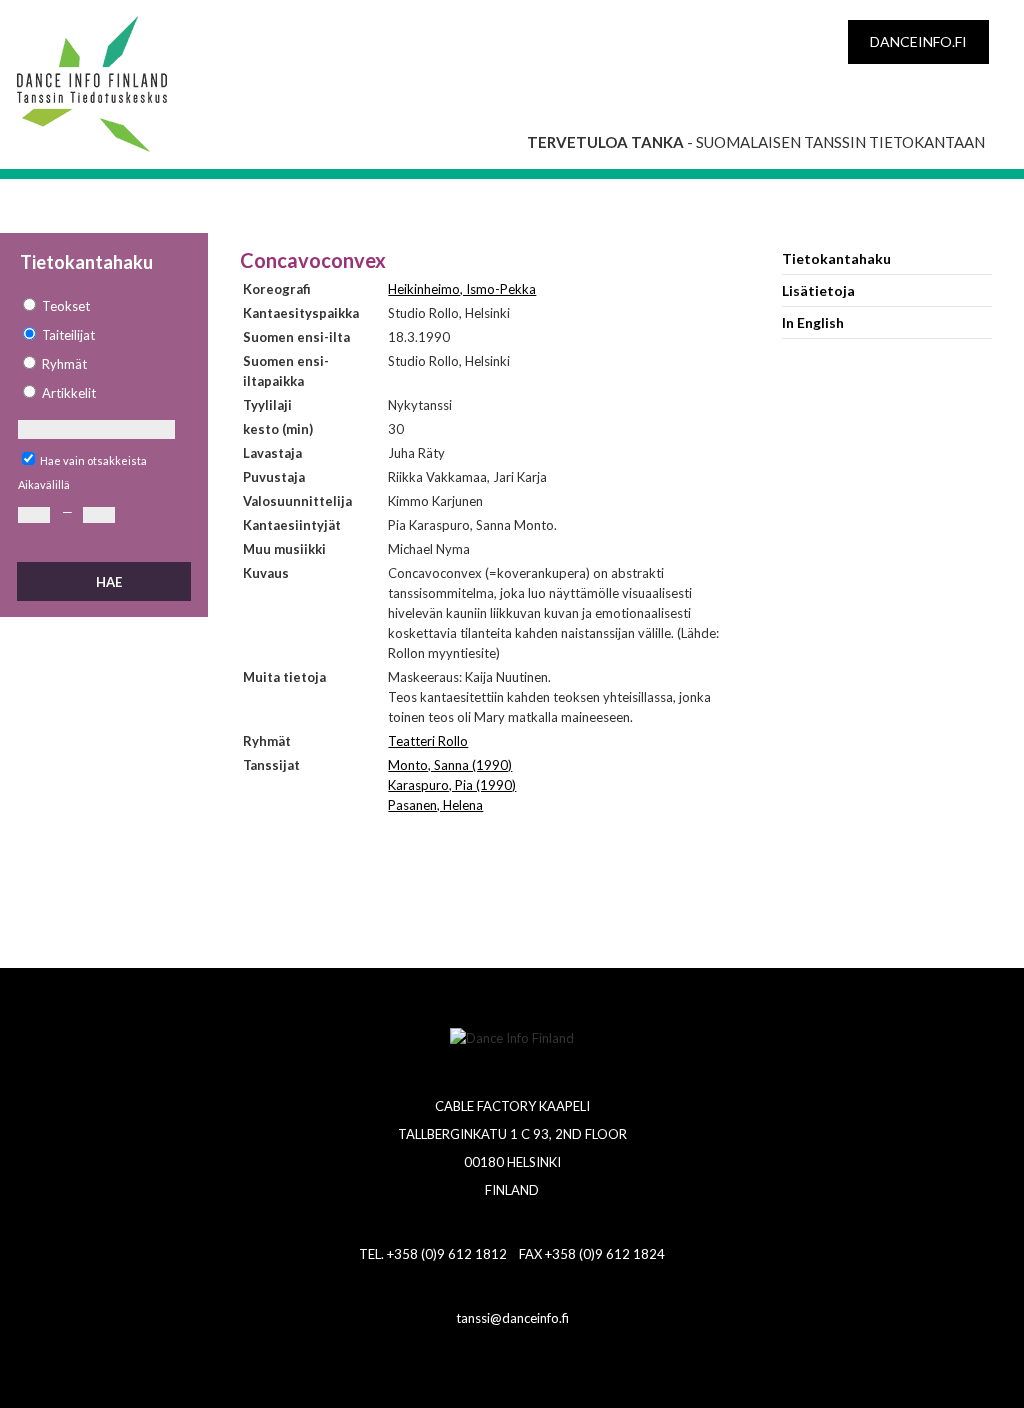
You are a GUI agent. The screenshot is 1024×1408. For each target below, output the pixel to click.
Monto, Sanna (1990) (450, 765)
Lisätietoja (818, 290)
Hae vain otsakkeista (93, 460)
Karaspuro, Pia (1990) (452, 785)
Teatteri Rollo (428, 741)
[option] (103, 306)
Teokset (66, 306)
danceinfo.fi (918, 41)
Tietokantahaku (836, 258)
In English (813, 322)
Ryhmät (64, 364)
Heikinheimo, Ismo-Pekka (462, 289)
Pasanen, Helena (435, 805)
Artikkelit (69, 393)
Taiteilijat (68, 335)
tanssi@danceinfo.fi (512, 1318)
